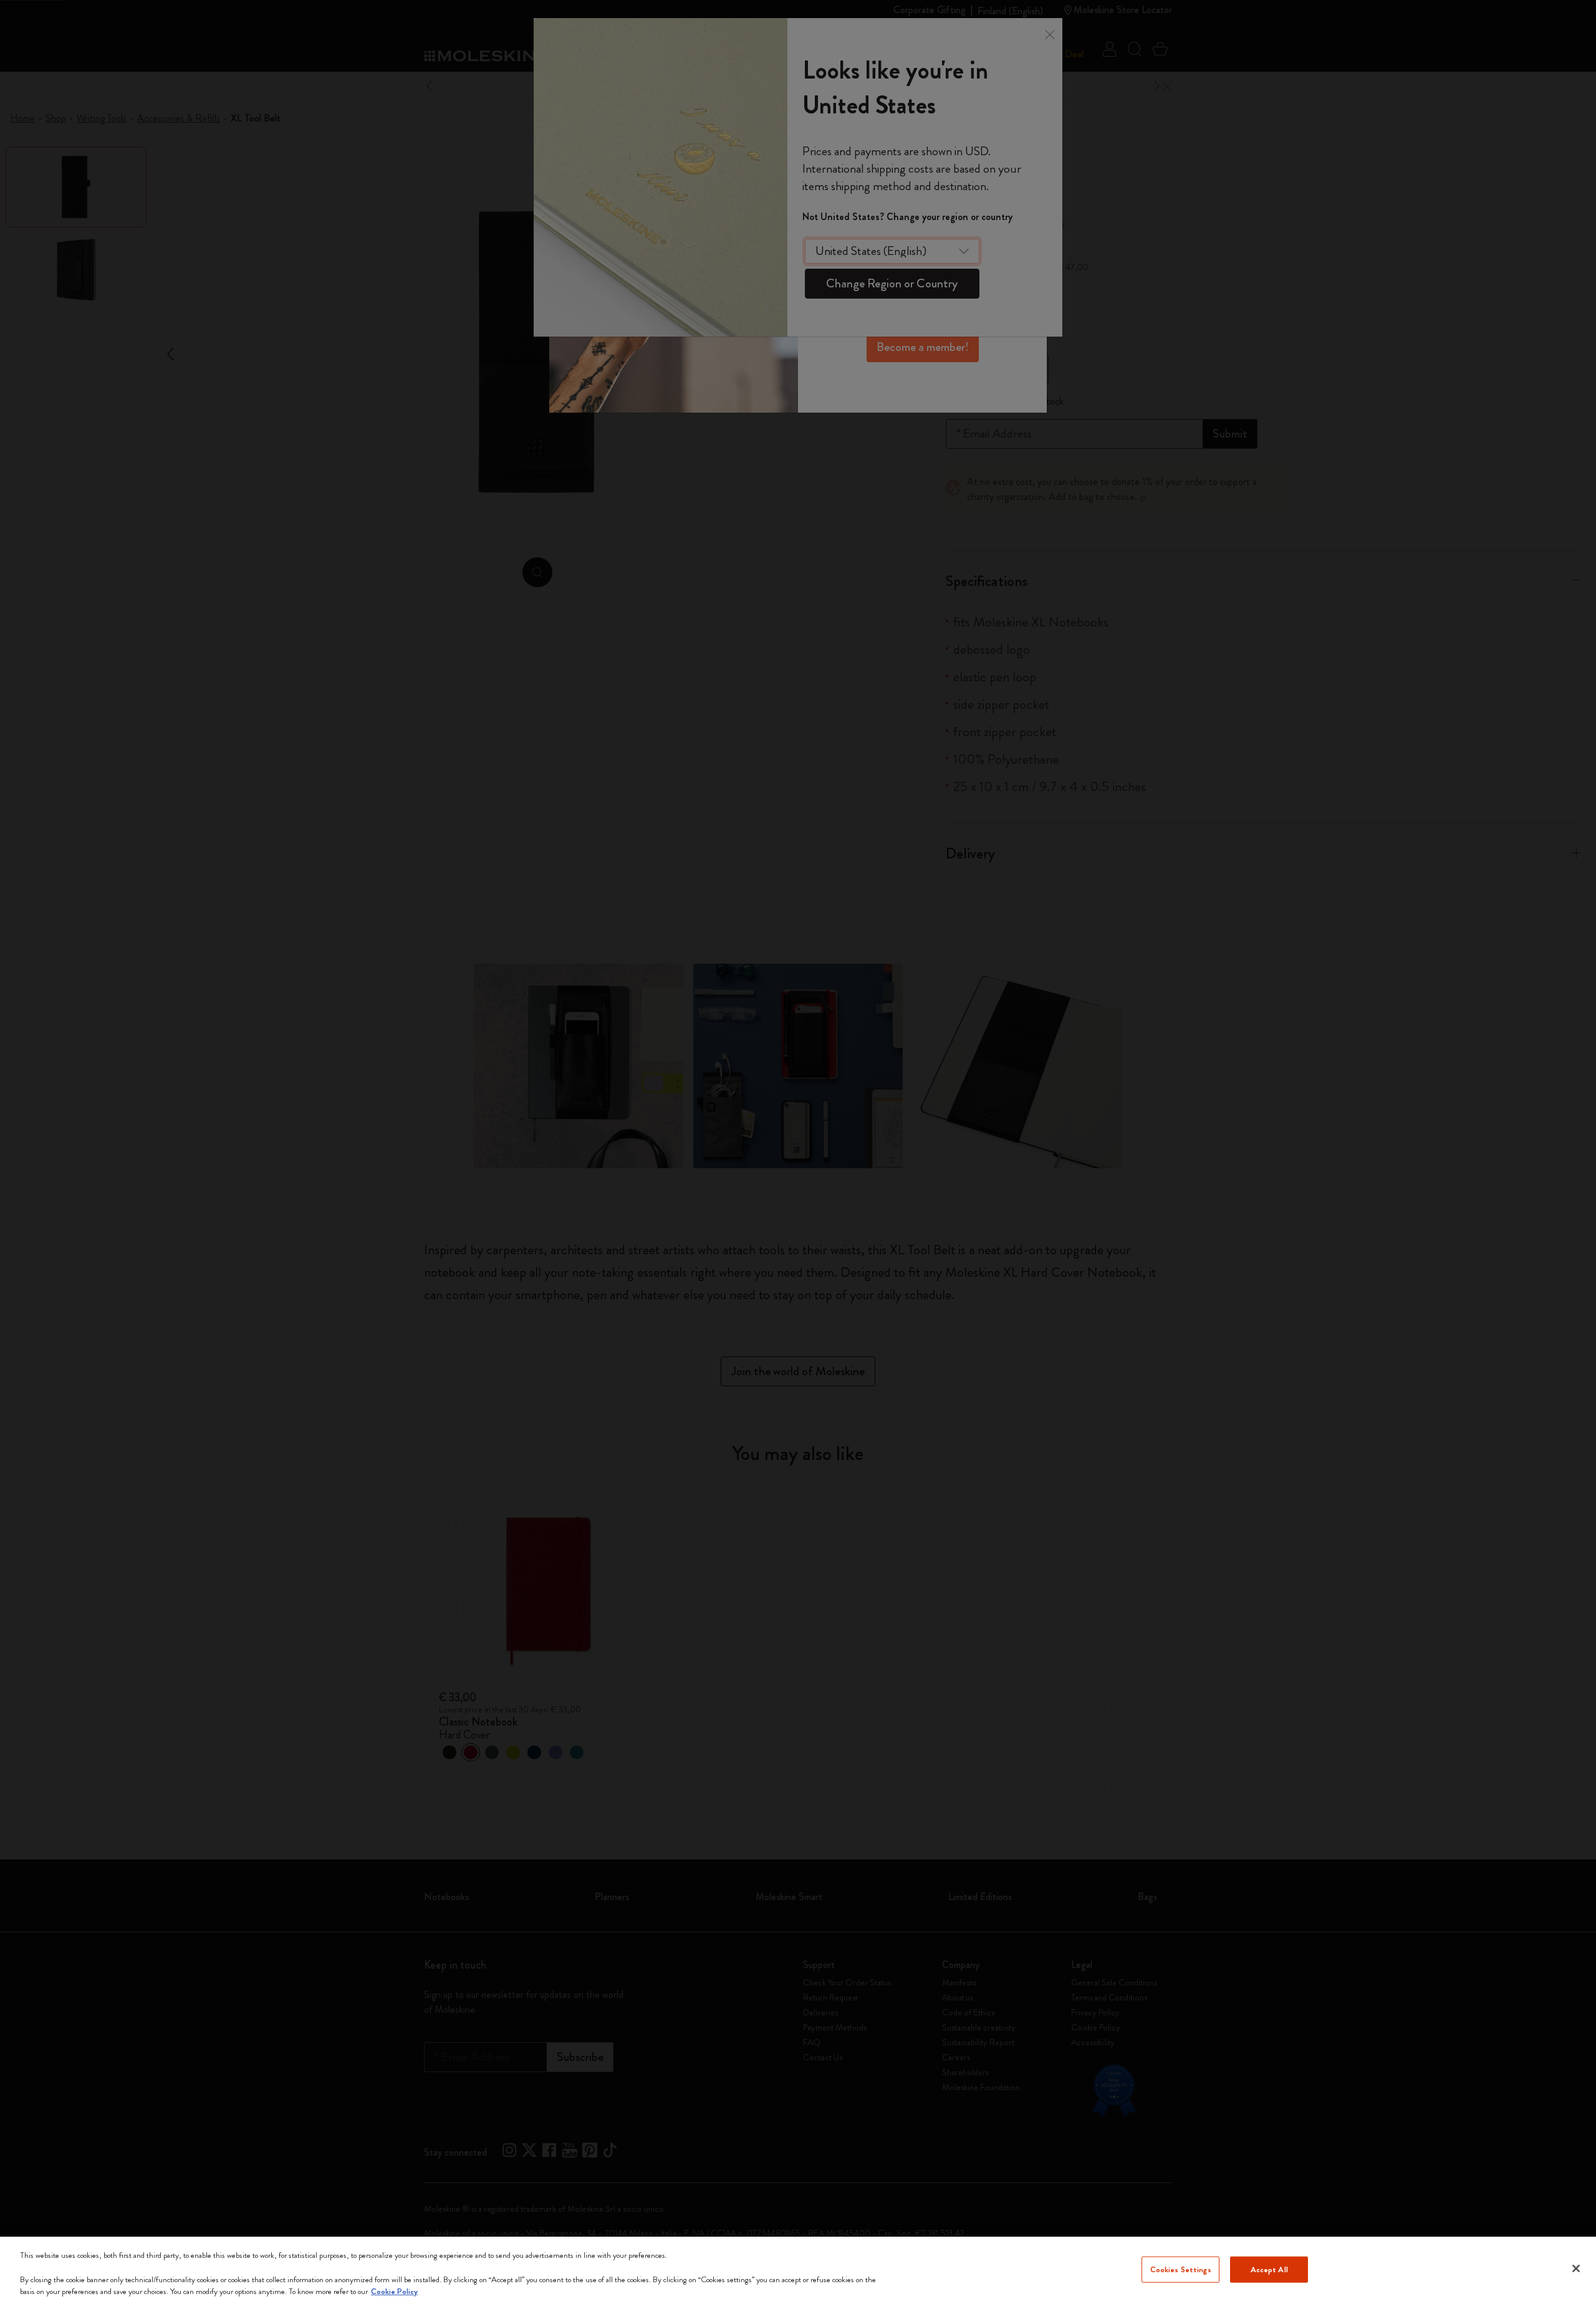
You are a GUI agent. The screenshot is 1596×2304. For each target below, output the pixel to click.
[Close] (1576, 2268)
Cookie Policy (394, 2291)
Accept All (1269, 2269)
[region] (798, 2270)
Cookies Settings (1181, 2269)
